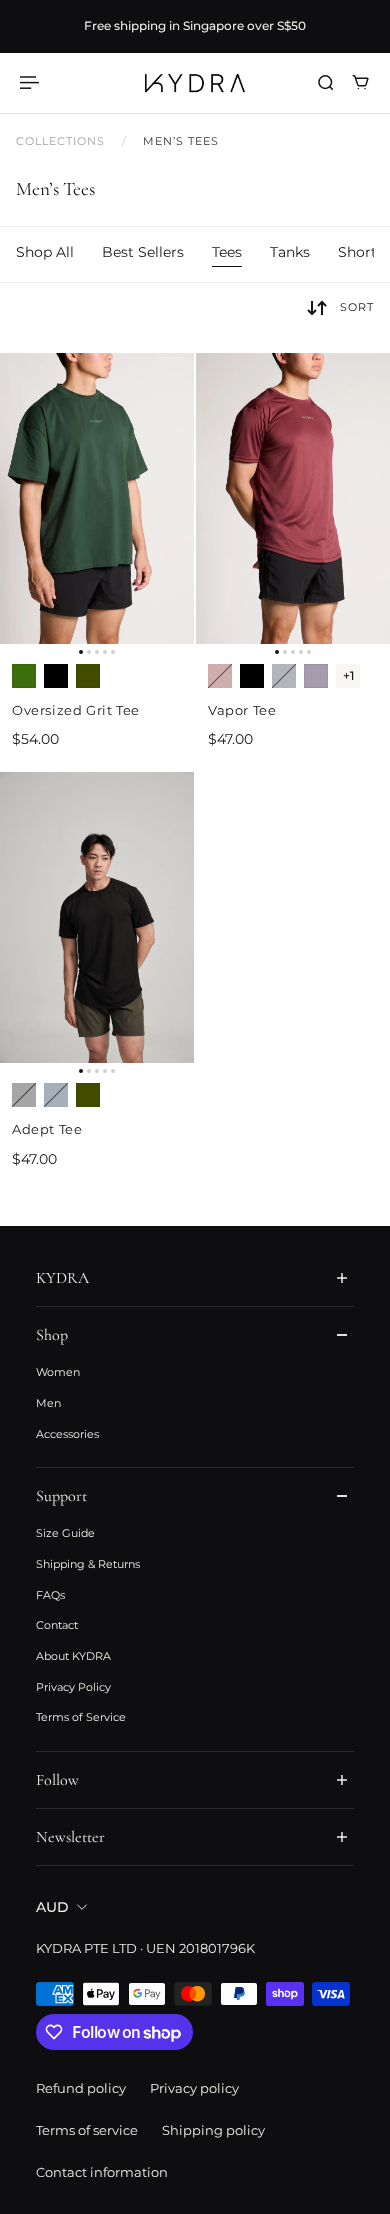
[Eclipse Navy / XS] (284, 676)
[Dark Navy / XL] (56, 1095)
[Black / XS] (252, 676)
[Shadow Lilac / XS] (316, 676)
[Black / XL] (24, 1095)
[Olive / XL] (88, 1095)
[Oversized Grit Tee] (97, 498)
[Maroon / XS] (220, 676)
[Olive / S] (88, 676)
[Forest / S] (24, 676)
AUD (52, 1907)
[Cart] (360, 82)
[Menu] (32, 82)
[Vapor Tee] (293, 498)
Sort (357, 307)
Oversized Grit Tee (76, 710)
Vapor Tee (242, 710)
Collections (63, 141)
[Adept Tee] (97, 917)
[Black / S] (56, 676)
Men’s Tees (181, 141)
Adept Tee (47, 1129)
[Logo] (195, 83)
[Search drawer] (325, 82)
